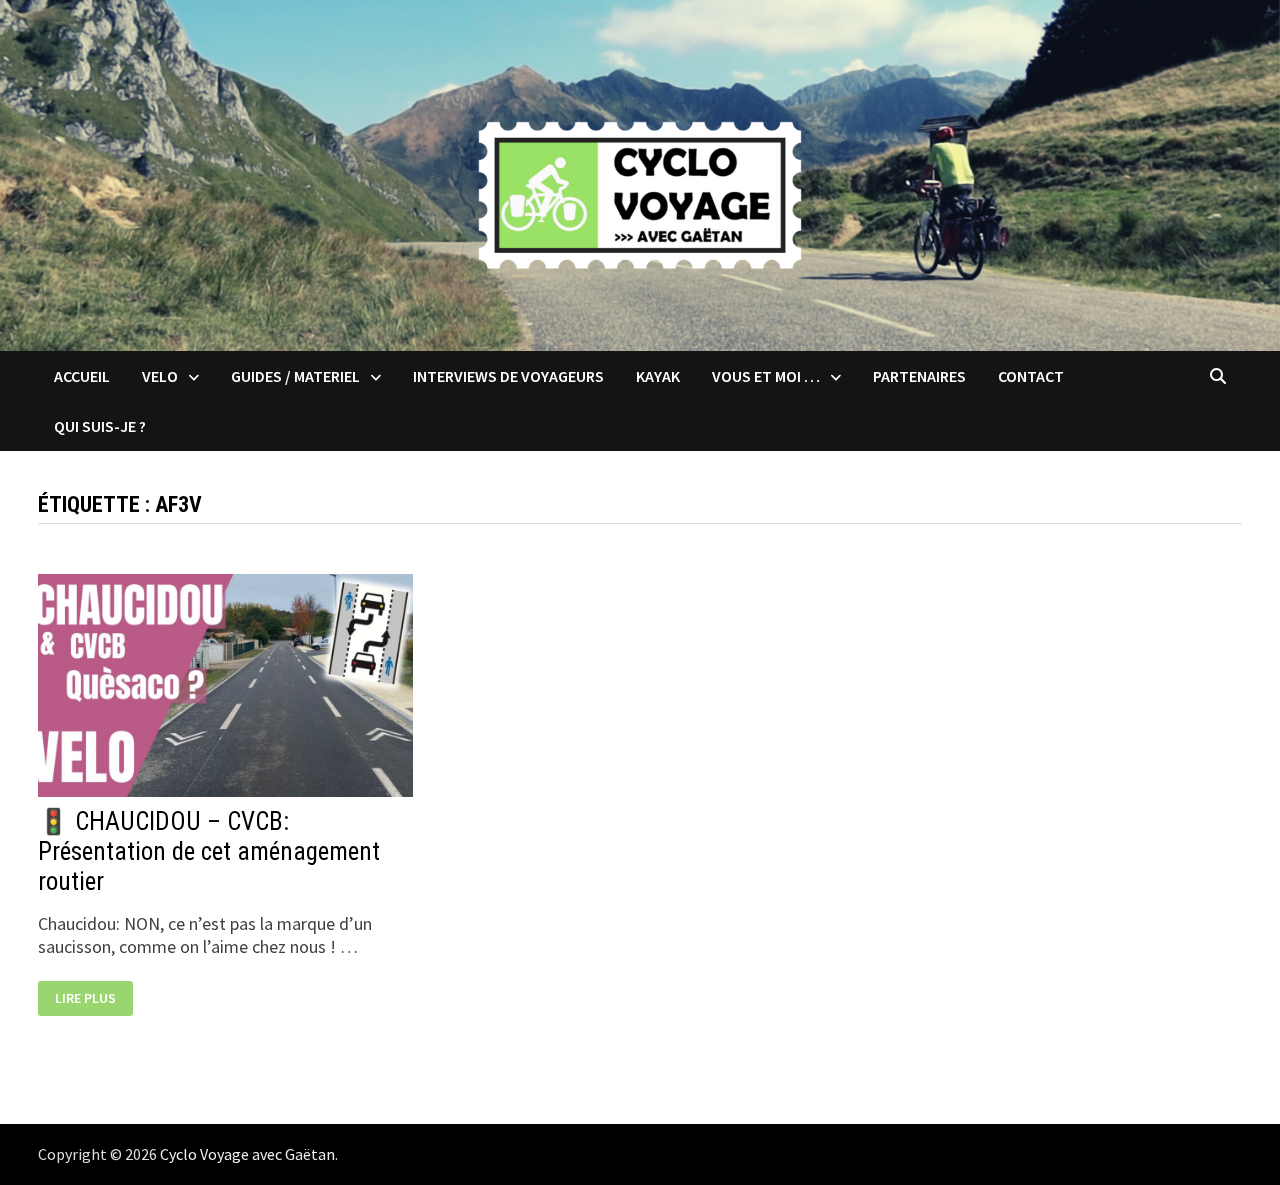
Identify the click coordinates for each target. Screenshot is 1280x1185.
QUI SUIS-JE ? (100, 426)
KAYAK (658, 376)
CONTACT (1031, 376)
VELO (160, 376)
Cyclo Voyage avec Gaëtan (247, 1154)
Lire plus (93, 999)
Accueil (82, 376)
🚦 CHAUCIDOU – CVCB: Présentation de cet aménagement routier (209, 851)
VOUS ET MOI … (766, 376)
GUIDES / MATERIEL (295, 376)
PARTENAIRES (919, 376)
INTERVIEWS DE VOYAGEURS (508, 376)
